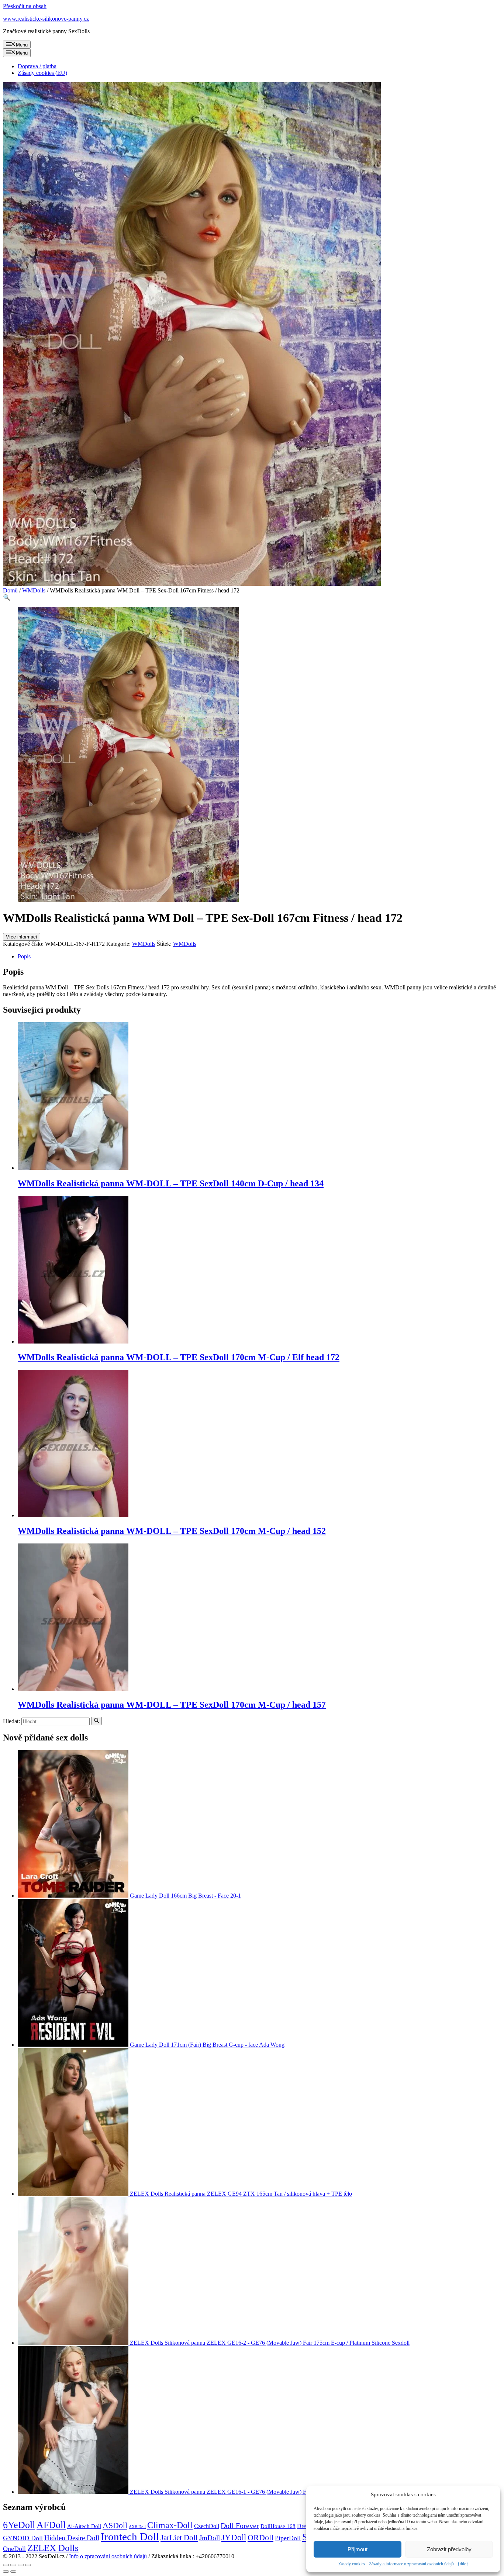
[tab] (259, 957)
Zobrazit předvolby (449, 2549)
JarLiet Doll (179, 2538)
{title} (463, 2564)
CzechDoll (207, 2526)
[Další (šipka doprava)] (13, 2572)
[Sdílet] (13, 2565)
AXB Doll (137, 2527)
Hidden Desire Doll (72, 2538)
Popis (24, 956)
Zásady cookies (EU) (42, 73)
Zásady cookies (352, 2564)
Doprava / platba (37, 66)
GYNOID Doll (23, 2538)
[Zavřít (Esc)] (6, 2565)
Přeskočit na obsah (25, 6)
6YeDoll (19, 2525)
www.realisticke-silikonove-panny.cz (46, 19)
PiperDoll (288, 2538)
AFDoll (51, 2525)
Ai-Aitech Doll (84, 2526)
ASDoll (115, 2525)
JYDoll (234, 2537)
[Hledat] (96, 1721)
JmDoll (210, 2538)
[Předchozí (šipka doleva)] (6, 2572)
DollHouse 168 (278, 2526)
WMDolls (34, 590)
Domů (10, 590)
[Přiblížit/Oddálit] (28, 2565)
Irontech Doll (130, 2537)
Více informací (22, 937)
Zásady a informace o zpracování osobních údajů (411, 2564)
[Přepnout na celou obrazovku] (21, 2565)
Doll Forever (240, 2525)
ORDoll (260, 2537)
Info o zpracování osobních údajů (108, 2556)
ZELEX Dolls (53, 2548)
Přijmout (358, 2549)
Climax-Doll (170, 2525)
